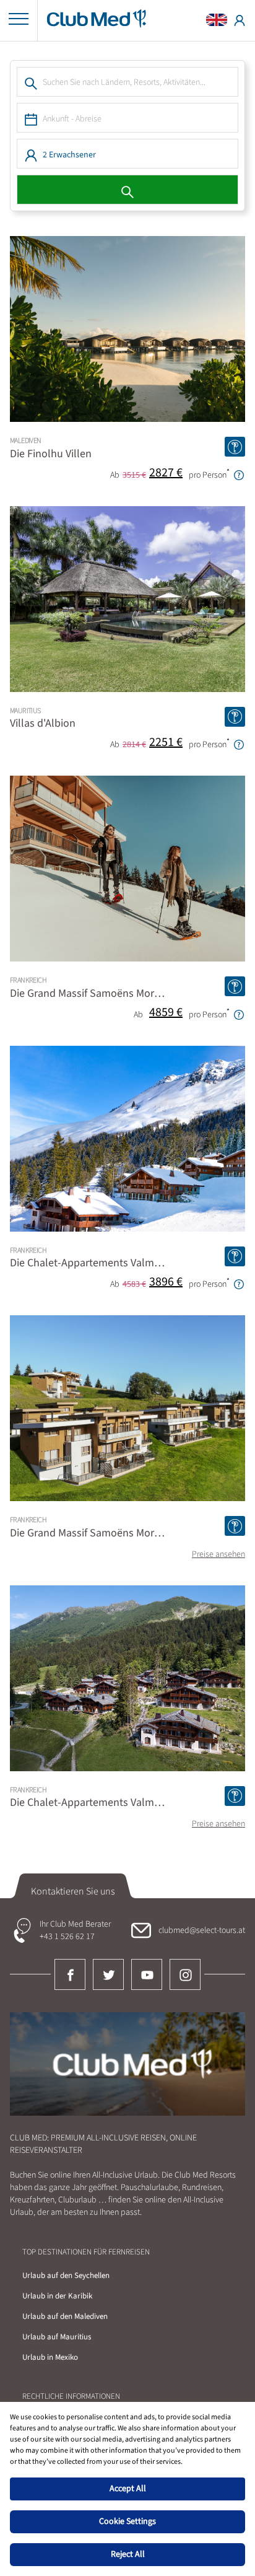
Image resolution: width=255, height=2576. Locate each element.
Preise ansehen (218, 1554)
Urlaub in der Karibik (57, 2296)
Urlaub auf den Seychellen (66, 2276)
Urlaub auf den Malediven (65, 2316)
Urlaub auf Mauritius (57, 2337)
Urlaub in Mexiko (50, 2357)
